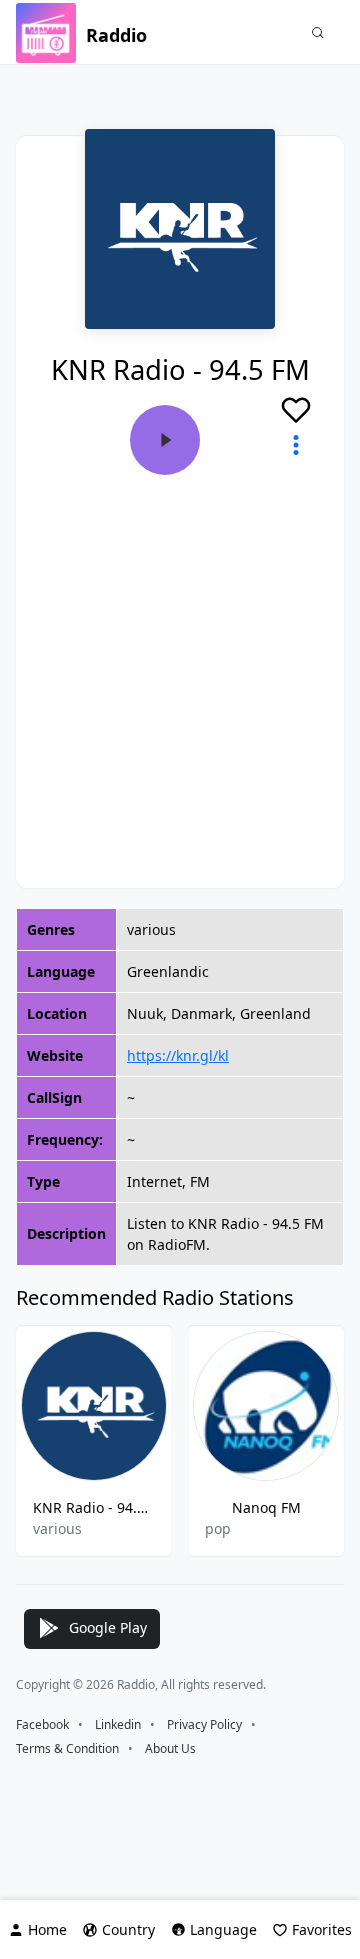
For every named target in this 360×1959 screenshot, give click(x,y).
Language (223, 1929)
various (57, 1528)
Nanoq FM (266, 1507)
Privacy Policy (204, 1724)
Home (47, 1929)
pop (218, 1528)
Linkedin (118, 1724)
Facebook (42, 1724)
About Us (170, 1748)
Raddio (116, 35)
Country (128, 1929)
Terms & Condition (67, 1748)
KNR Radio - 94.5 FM (94, 1507)
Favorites (322, 1929)
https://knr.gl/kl (178, 1055)
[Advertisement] (180, 665)
